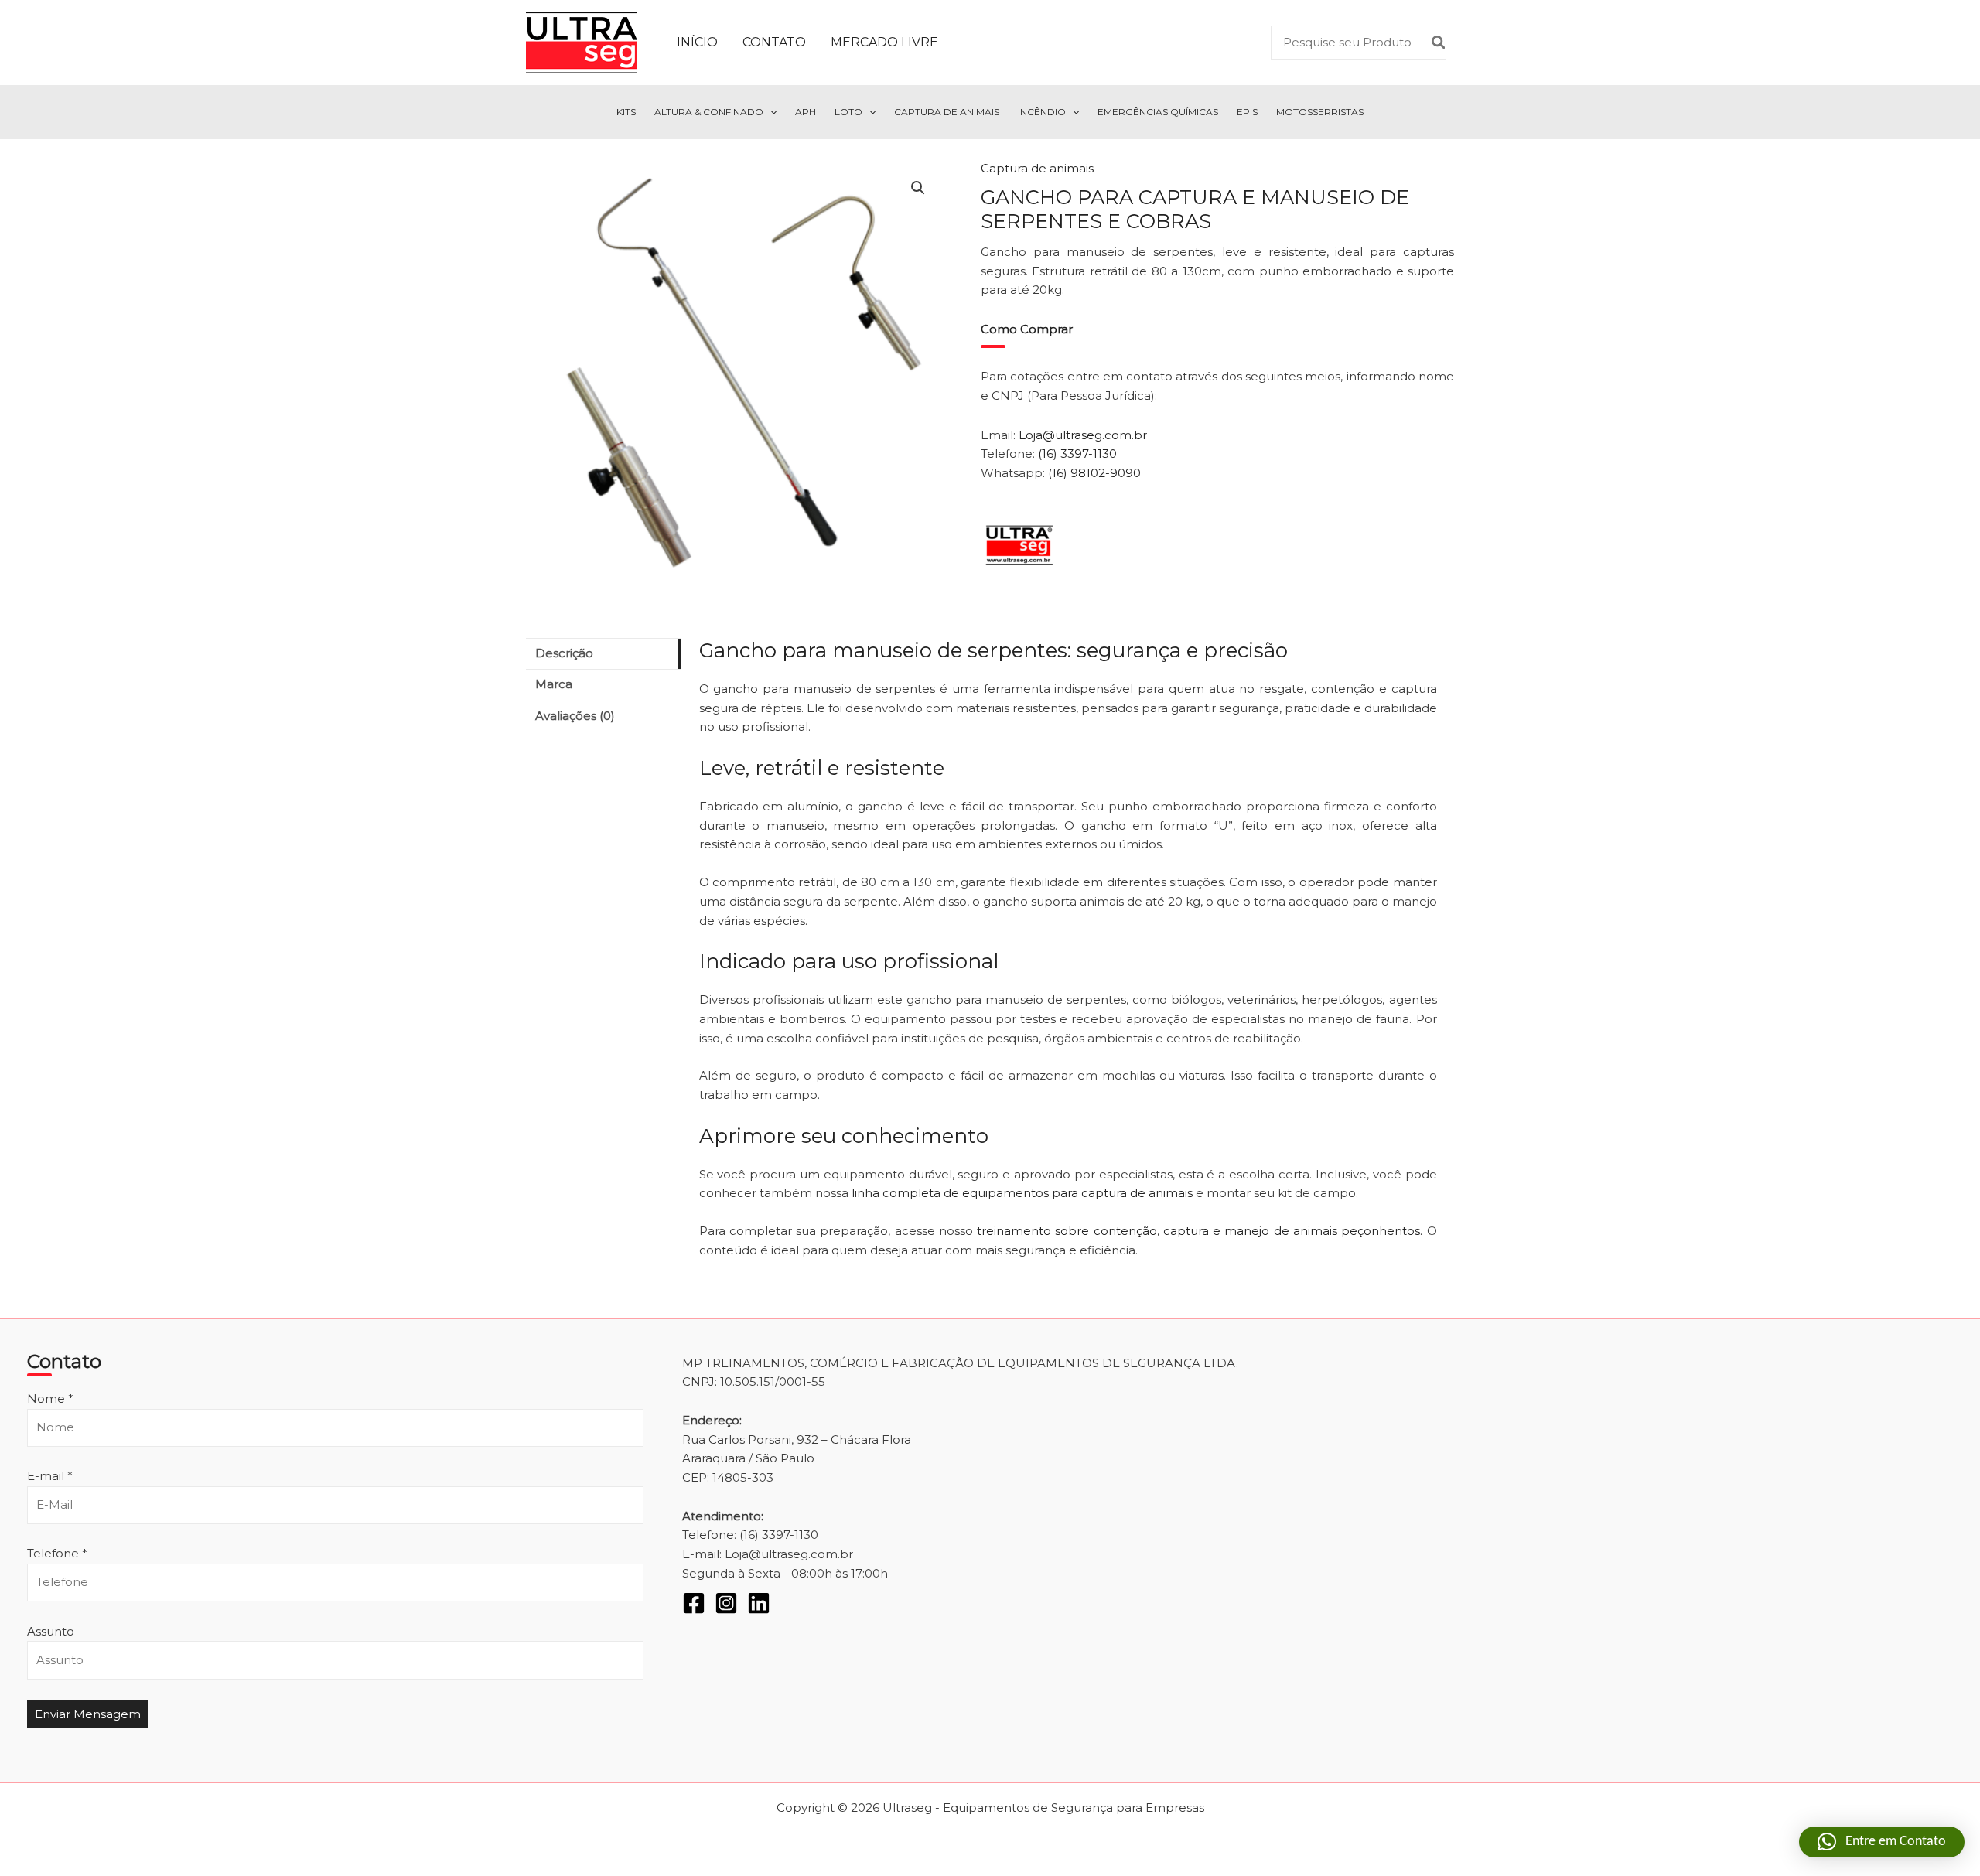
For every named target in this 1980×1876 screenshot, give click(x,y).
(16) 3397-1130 (1077, 454)
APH (806, 112)
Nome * (50, 1398)
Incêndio (1042, 112)
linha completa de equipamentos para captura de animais (1022, 1193)
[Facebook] (694, 1603)
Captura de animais (1037, 168)
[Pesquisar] (1439, 43)
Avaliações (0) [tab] (575, 716)
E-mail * (50, 1476)
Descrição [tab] (564, 653)
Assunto (51, 1631)
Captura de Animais (947, 112)
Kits (626, 112)
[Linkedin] (759, 1603)
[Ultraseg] (1019, 545)
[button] (770, 112)
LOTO (848, 112)
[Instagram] (726, 1603)
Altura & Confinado (709, 112)
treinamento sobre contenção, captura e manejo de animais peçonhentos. (1198, 1231)
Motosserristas (1320, 112)
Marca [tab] (554, 684)
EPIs (1247, 112)
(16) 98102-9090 (1094, 473)
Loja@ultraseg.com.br (1083, 435)
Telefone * (57, 1553)
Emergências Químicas (1158, 112)
